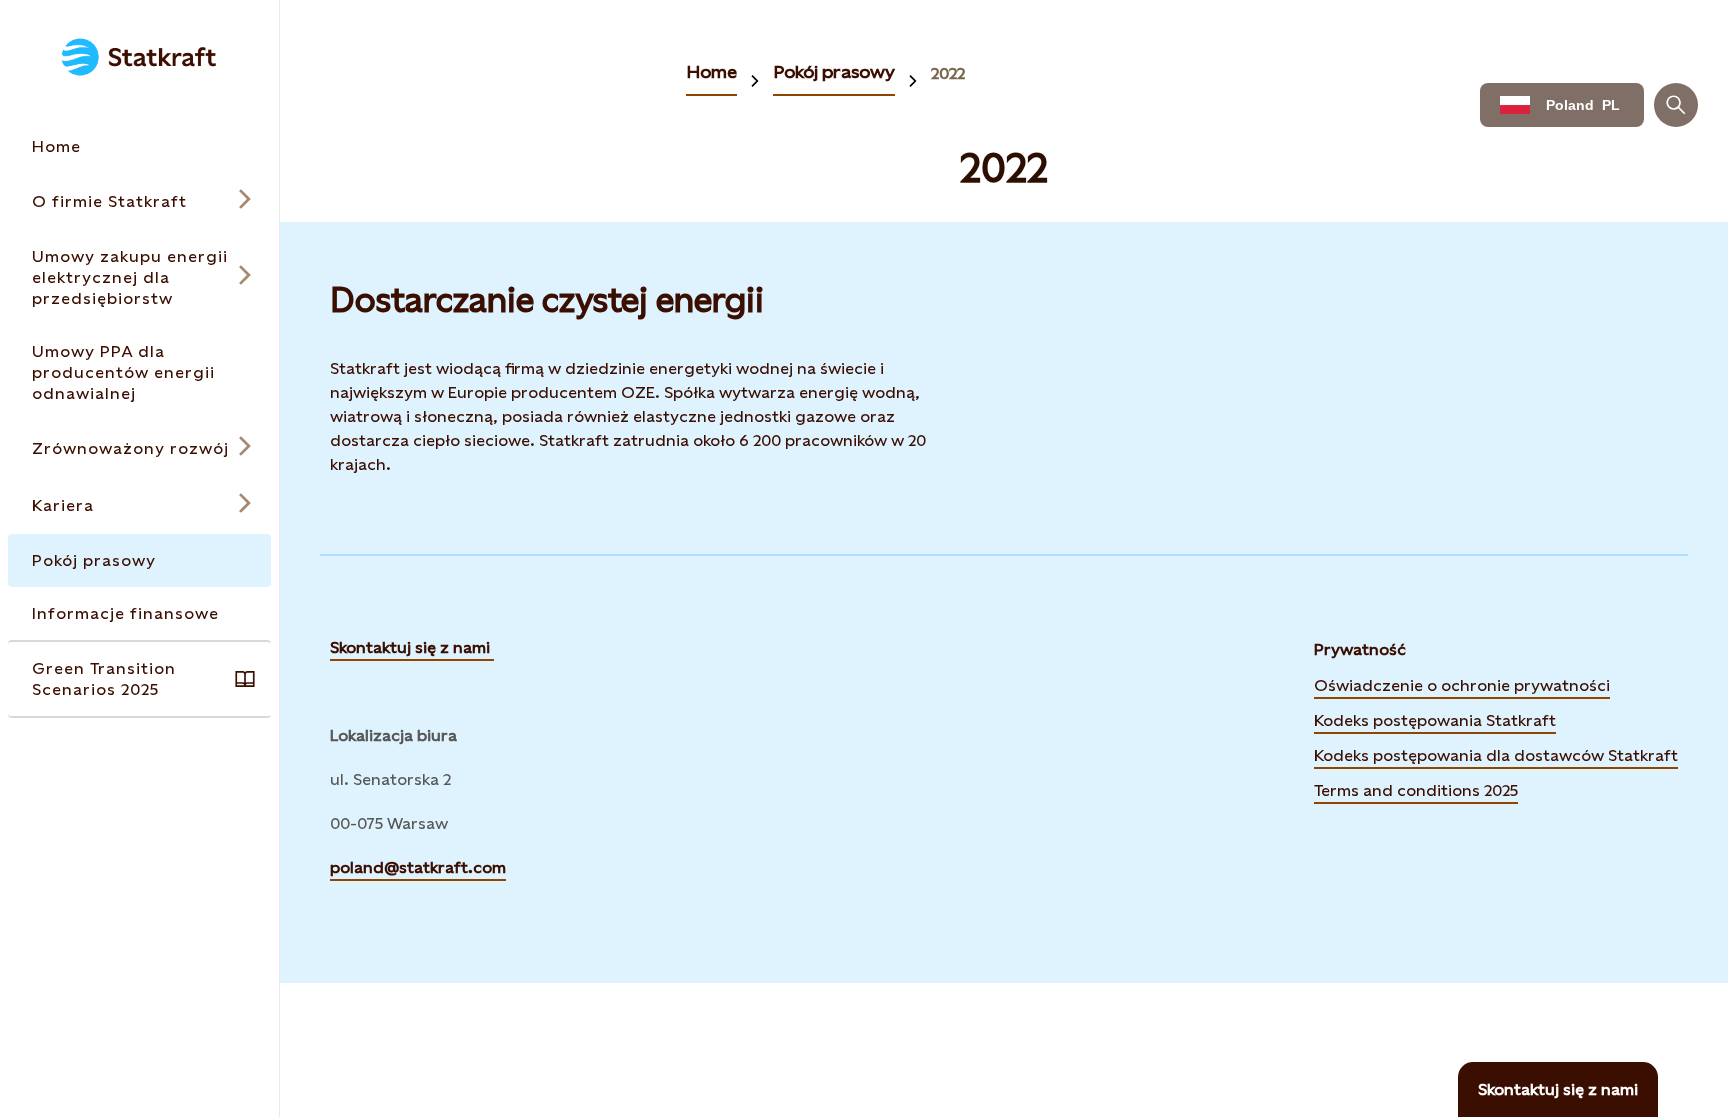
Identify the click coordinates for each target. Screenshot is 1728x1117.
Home (711, 71)
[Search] (1676, 105)
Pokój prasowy (834, 71)
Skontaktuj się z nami (412, 647)
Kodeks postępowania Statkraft (1435, 720)
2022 (948, 73)
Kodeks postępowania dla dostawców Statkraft (1496, 754)
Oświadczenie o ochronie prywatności (1462, 684)
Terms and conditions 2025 (1416, 790)
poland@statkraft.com (418, 867)
